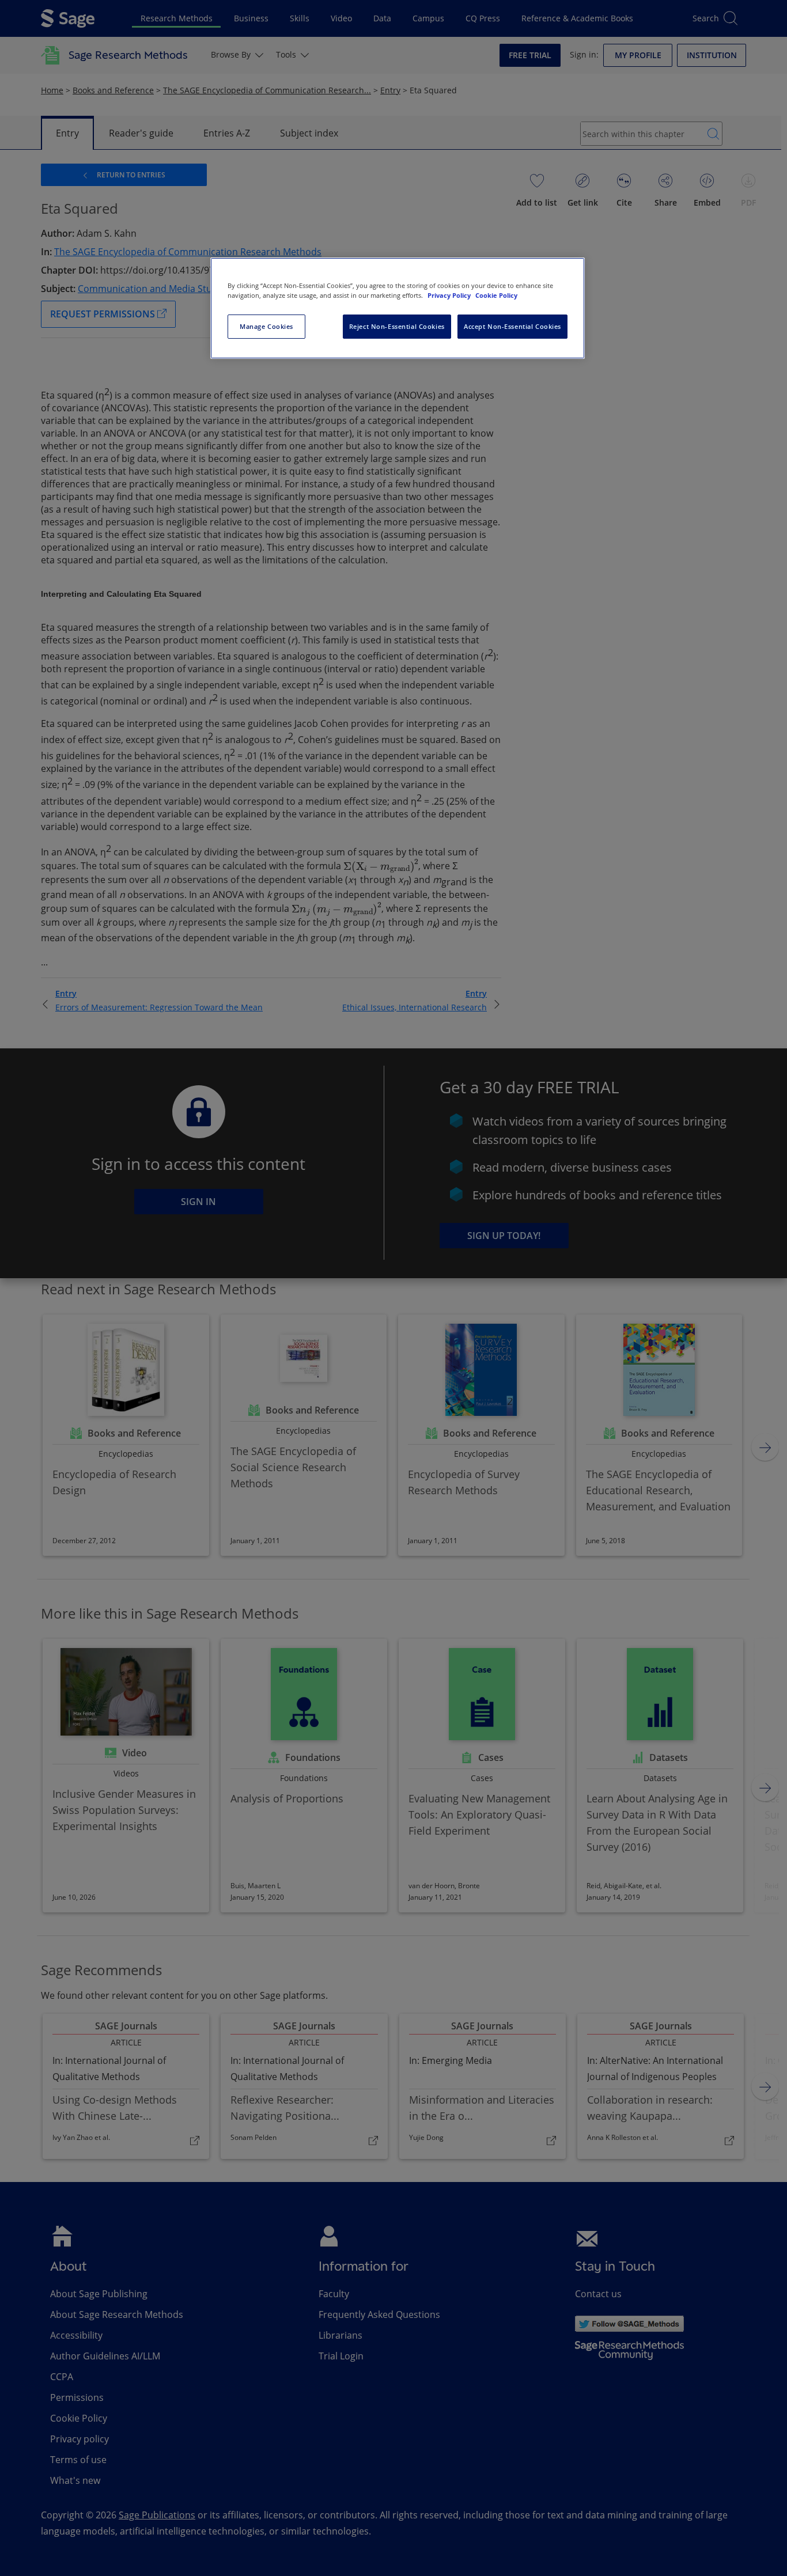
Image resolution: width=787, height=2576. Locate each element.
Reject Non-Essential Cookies (397, 326)
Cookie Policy (496, 295)
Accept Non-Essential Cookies (512, 326)
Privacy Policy (450, 295)
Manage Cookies (266, 326)
